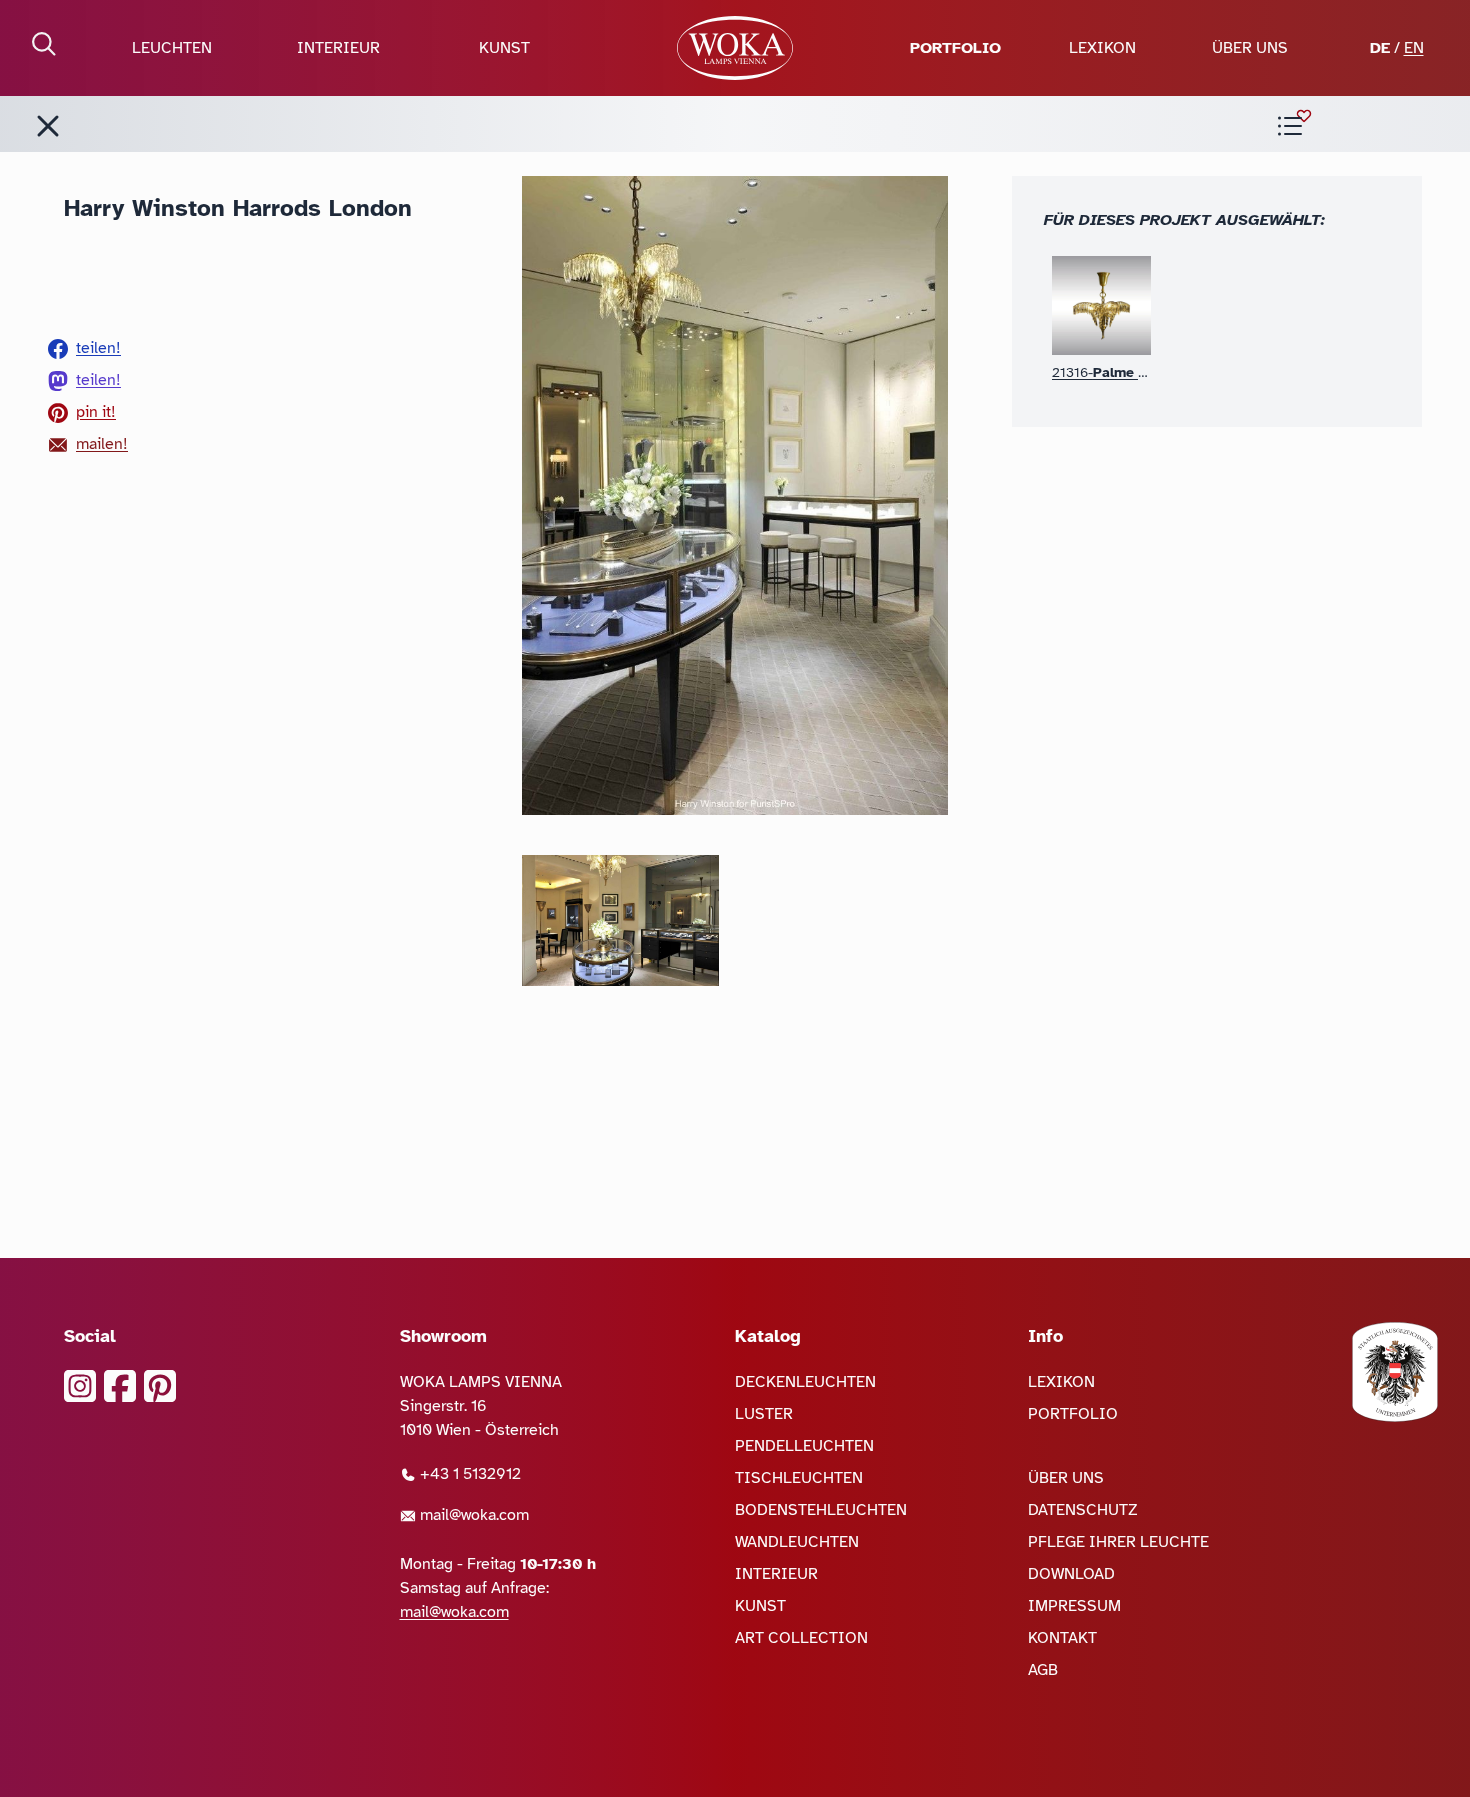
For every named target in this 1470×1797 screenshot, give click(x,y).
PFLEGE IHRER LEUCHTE (1118, 1542)
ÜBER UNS (1250, 48)
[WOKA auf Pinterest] (160, 1386)
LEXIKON (1102, 48)
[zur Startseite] (735, 48)
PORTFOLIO (955, 48)
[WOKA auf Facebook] (120, 1386)
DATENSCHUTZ (1083, 1510)
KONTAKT (1062, 1638)
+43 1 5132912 (468, 1474)
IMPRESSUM (1074, 1606)
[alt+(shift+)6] (48, 126)
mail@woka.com (472, 1515)
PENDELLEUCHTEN (804, 1446)
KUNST (504, 48)
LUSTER (764, 1414)
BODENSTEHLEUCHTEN (821, 1510)
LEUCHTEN (172, 48)
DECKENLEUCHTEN (805, 1382)
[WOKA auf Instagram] (80, 1386)
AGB (1043, 1670)
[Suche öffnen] (44, 44)
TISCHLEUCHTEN (799, 1478)
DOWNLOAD (1071, 1574)
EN (1414, 48)
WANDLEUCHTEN (797, 1542)
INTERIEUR (338, 48)
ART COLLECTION (801, 1638)
